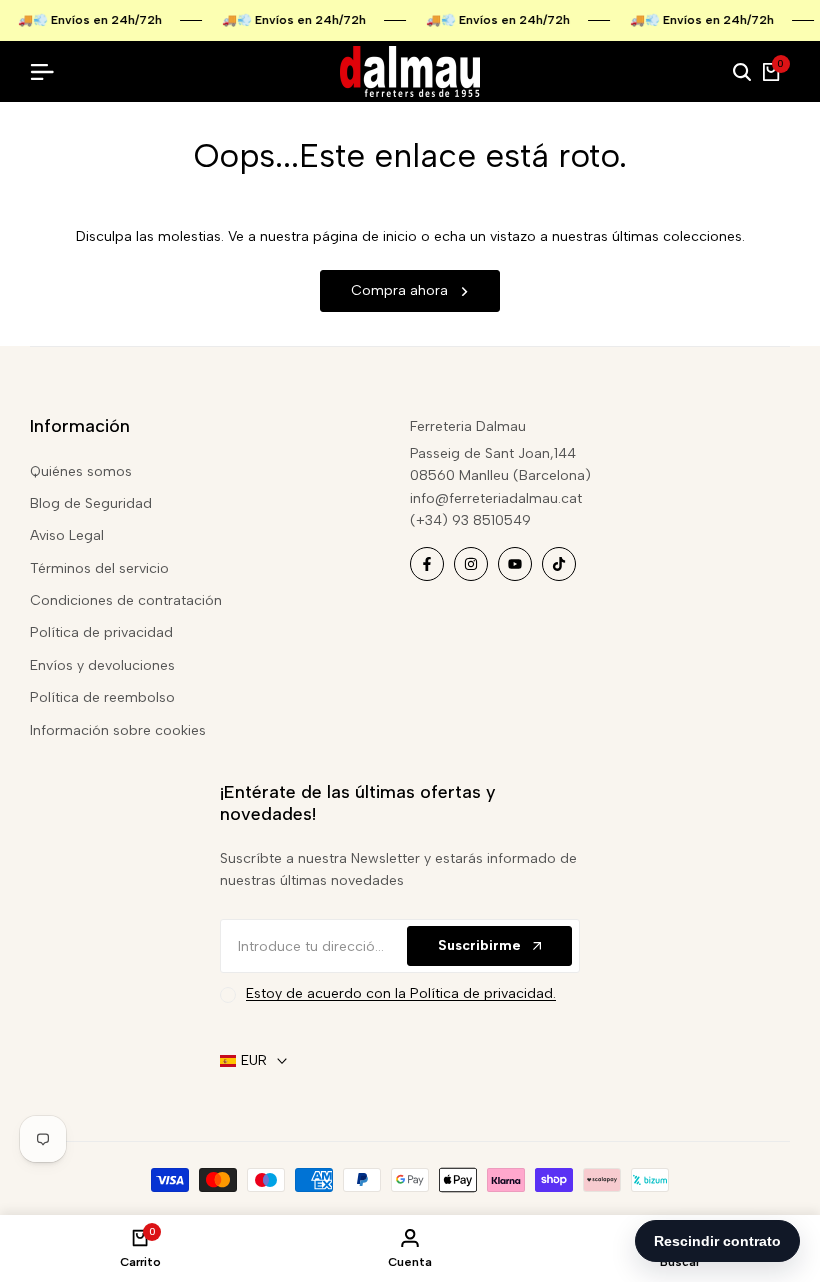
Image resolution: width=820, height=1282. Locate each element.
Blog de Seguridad (91, 503)
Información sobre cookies (118, 730)
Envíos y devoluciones (102, 665)
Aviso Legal (67, 535)
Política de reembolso (102, 697)
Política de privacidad (101, 632)
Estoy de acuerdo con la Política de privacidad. (401, 993)
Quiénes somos (81, 471)
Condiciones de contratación (126, 600)
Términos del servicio (99, 568)
